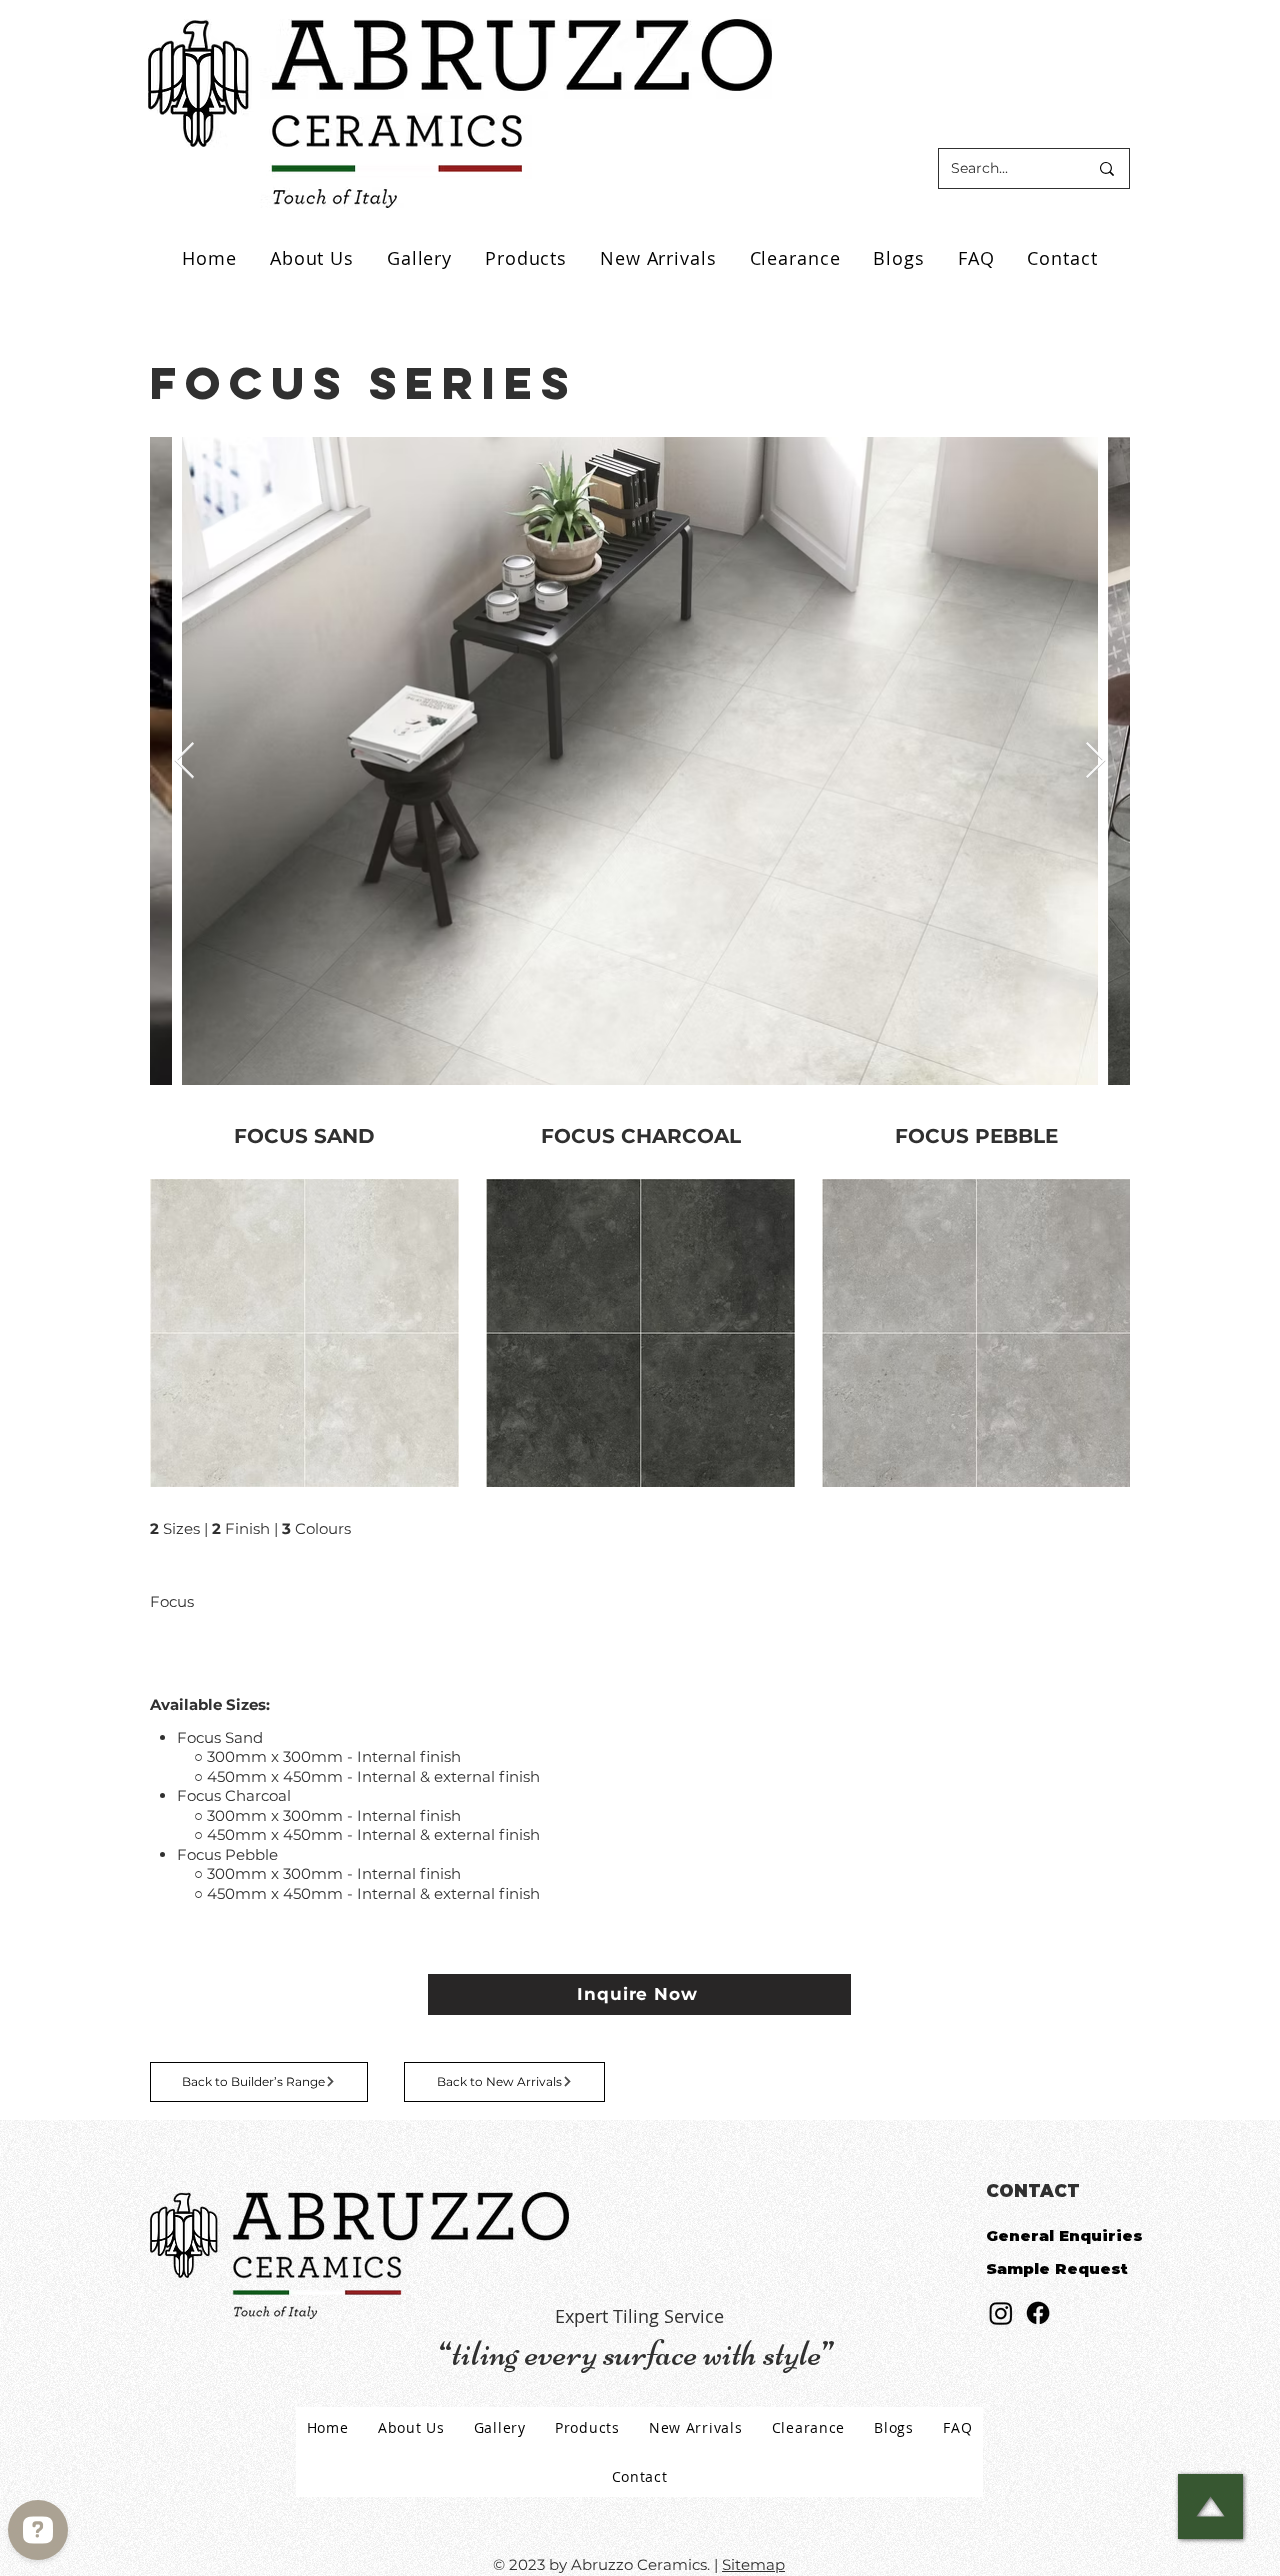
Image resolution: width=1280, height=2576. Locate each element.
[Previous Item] (184, 761)
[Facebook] (1038, 2313)
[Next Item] (1095, 761)
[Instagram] (1001, 2313)
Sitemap (753, 2564)
